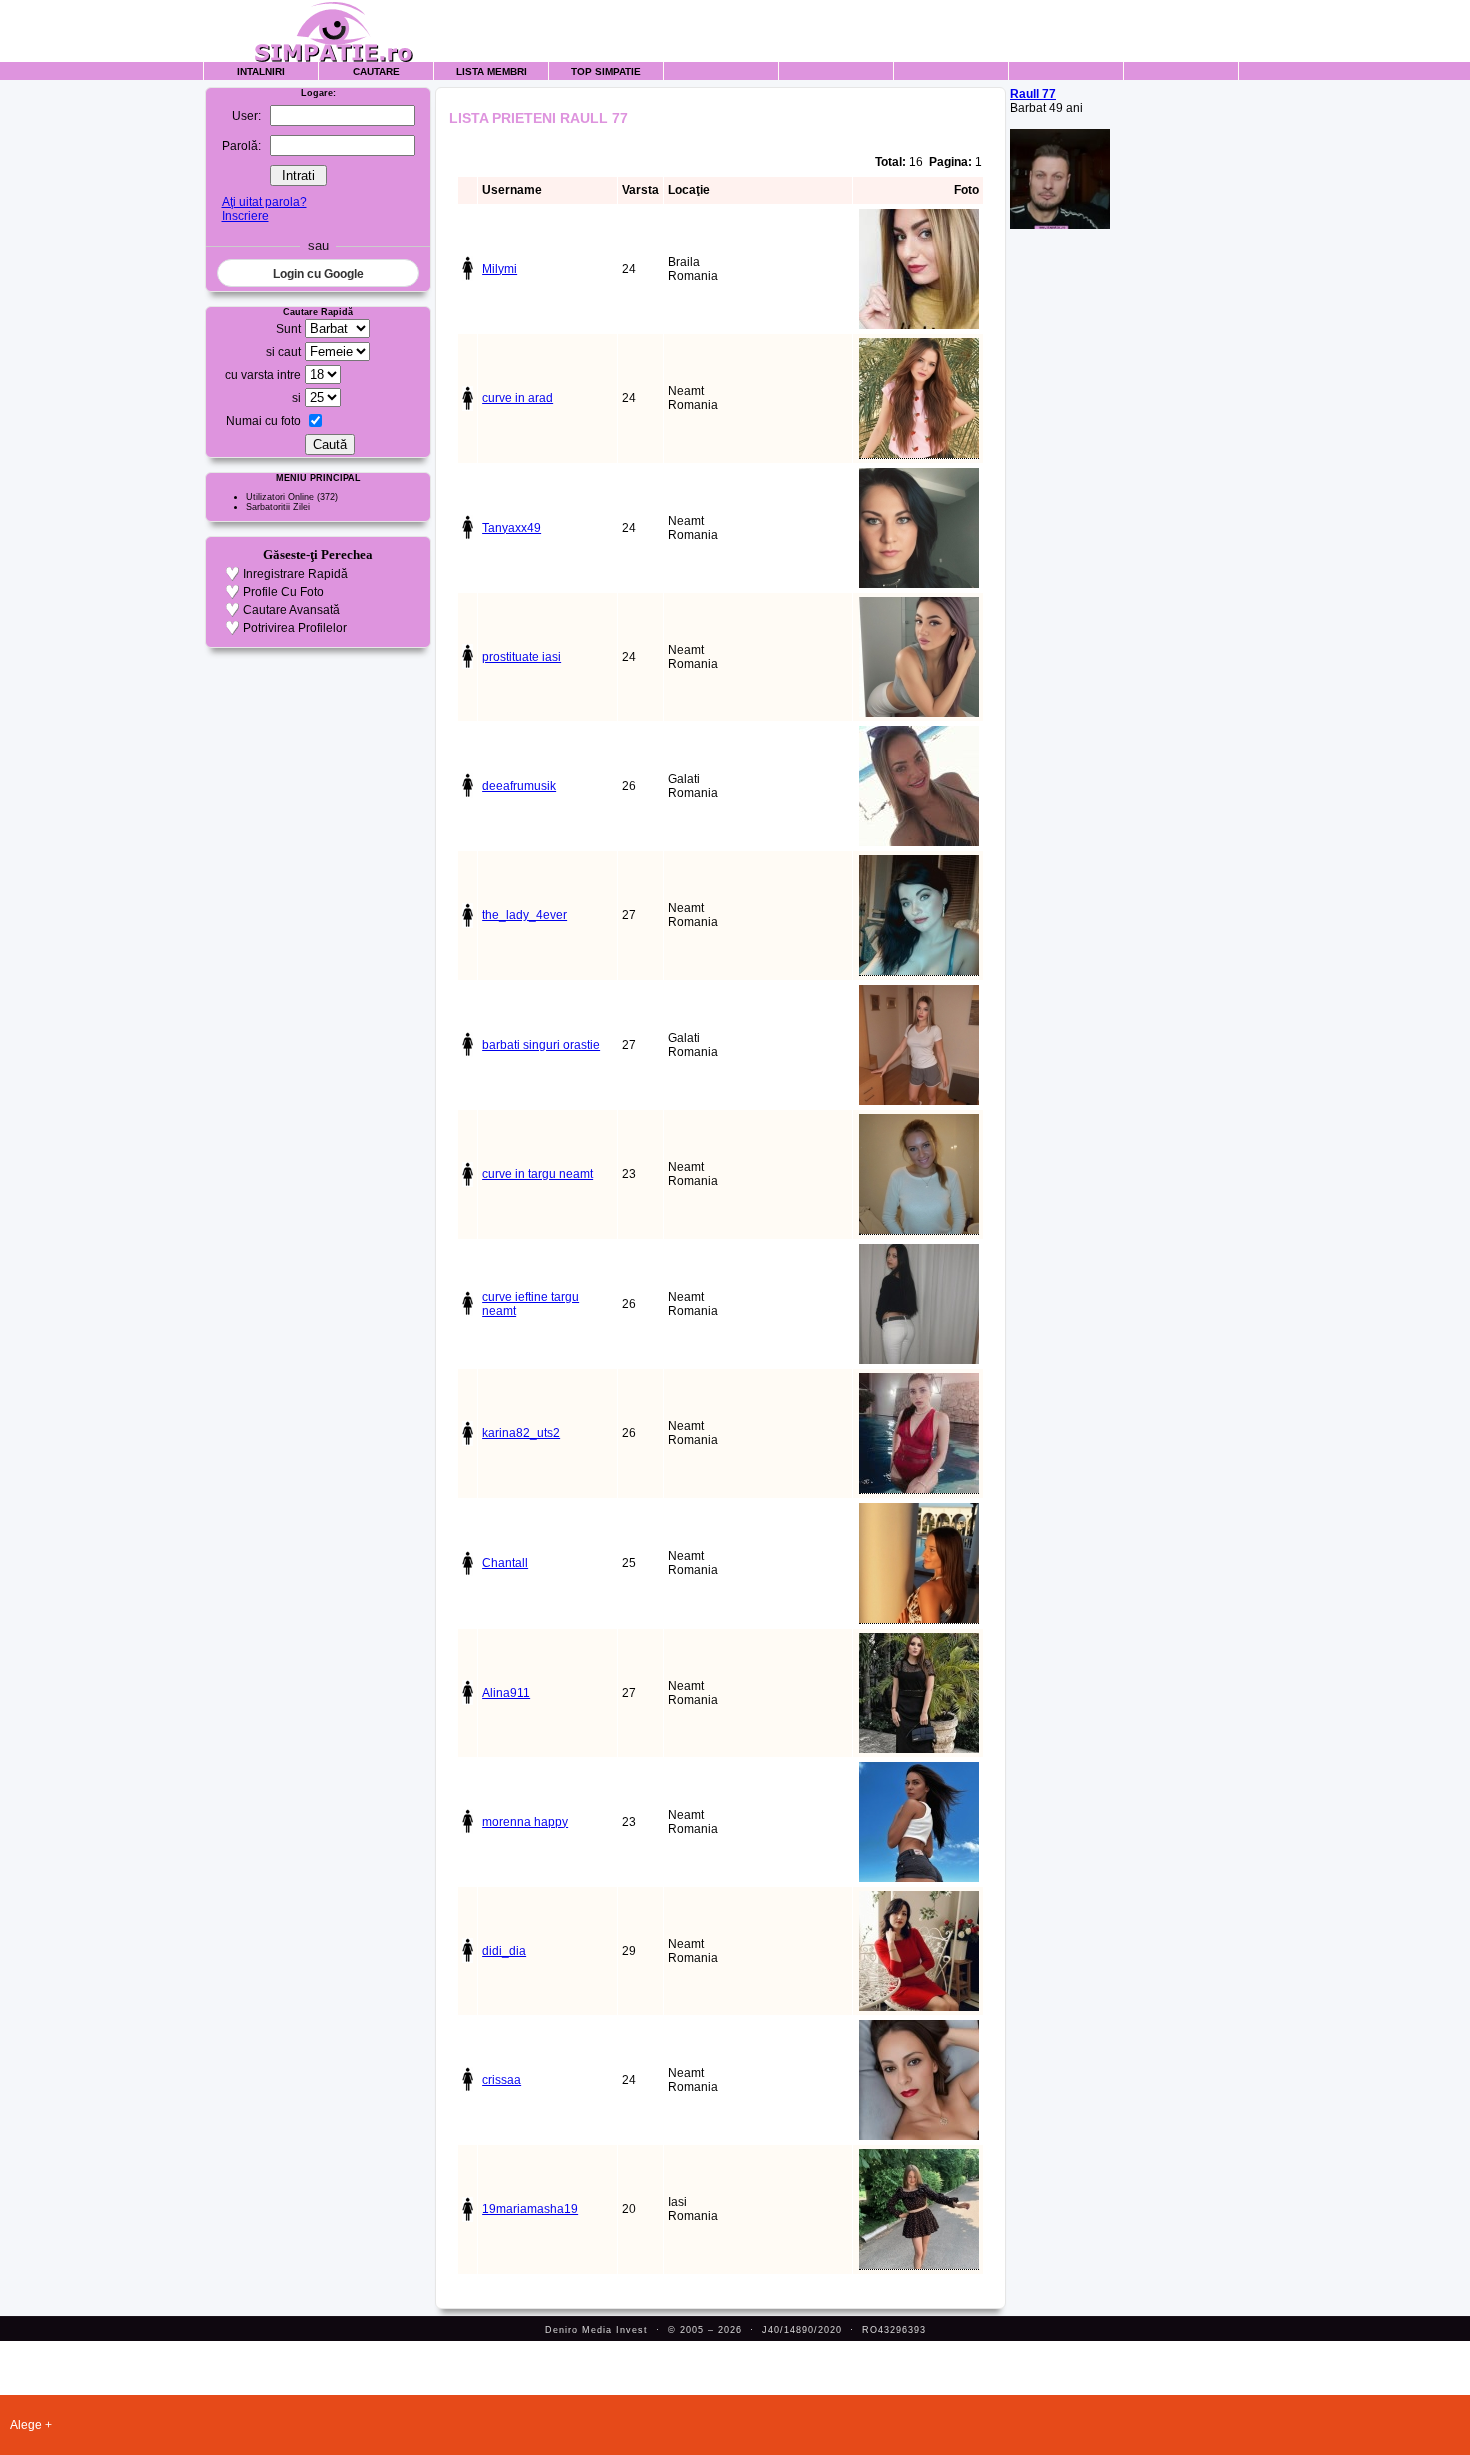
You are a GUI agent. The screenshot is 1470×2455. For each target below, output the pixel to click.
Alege (26, 2425)
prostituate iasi (521, 657)
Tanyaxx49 (511, 528)
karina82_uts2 (521, 1433)
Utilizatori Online (280, 497)
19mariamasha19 (530, 2209)
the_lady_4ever (524, 915)
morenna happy (525, 1822)
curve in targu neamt (537, 1174)
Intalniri (261, 71)
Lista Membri (491, 71)
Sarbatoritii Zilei (278, 507)
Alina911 (506, 1693)
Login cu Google (318, 274)
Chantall (505, 1563)
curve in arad (517, 398)
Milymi (499, 269)
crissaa (501, 2080)
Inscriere (245, 216)
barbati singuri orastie (541, 1045)
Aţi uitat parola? (264, 202)
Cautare (376, 71)
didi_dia (504, 1951)
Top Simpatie (606, 71)
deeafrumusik (519, 786)
